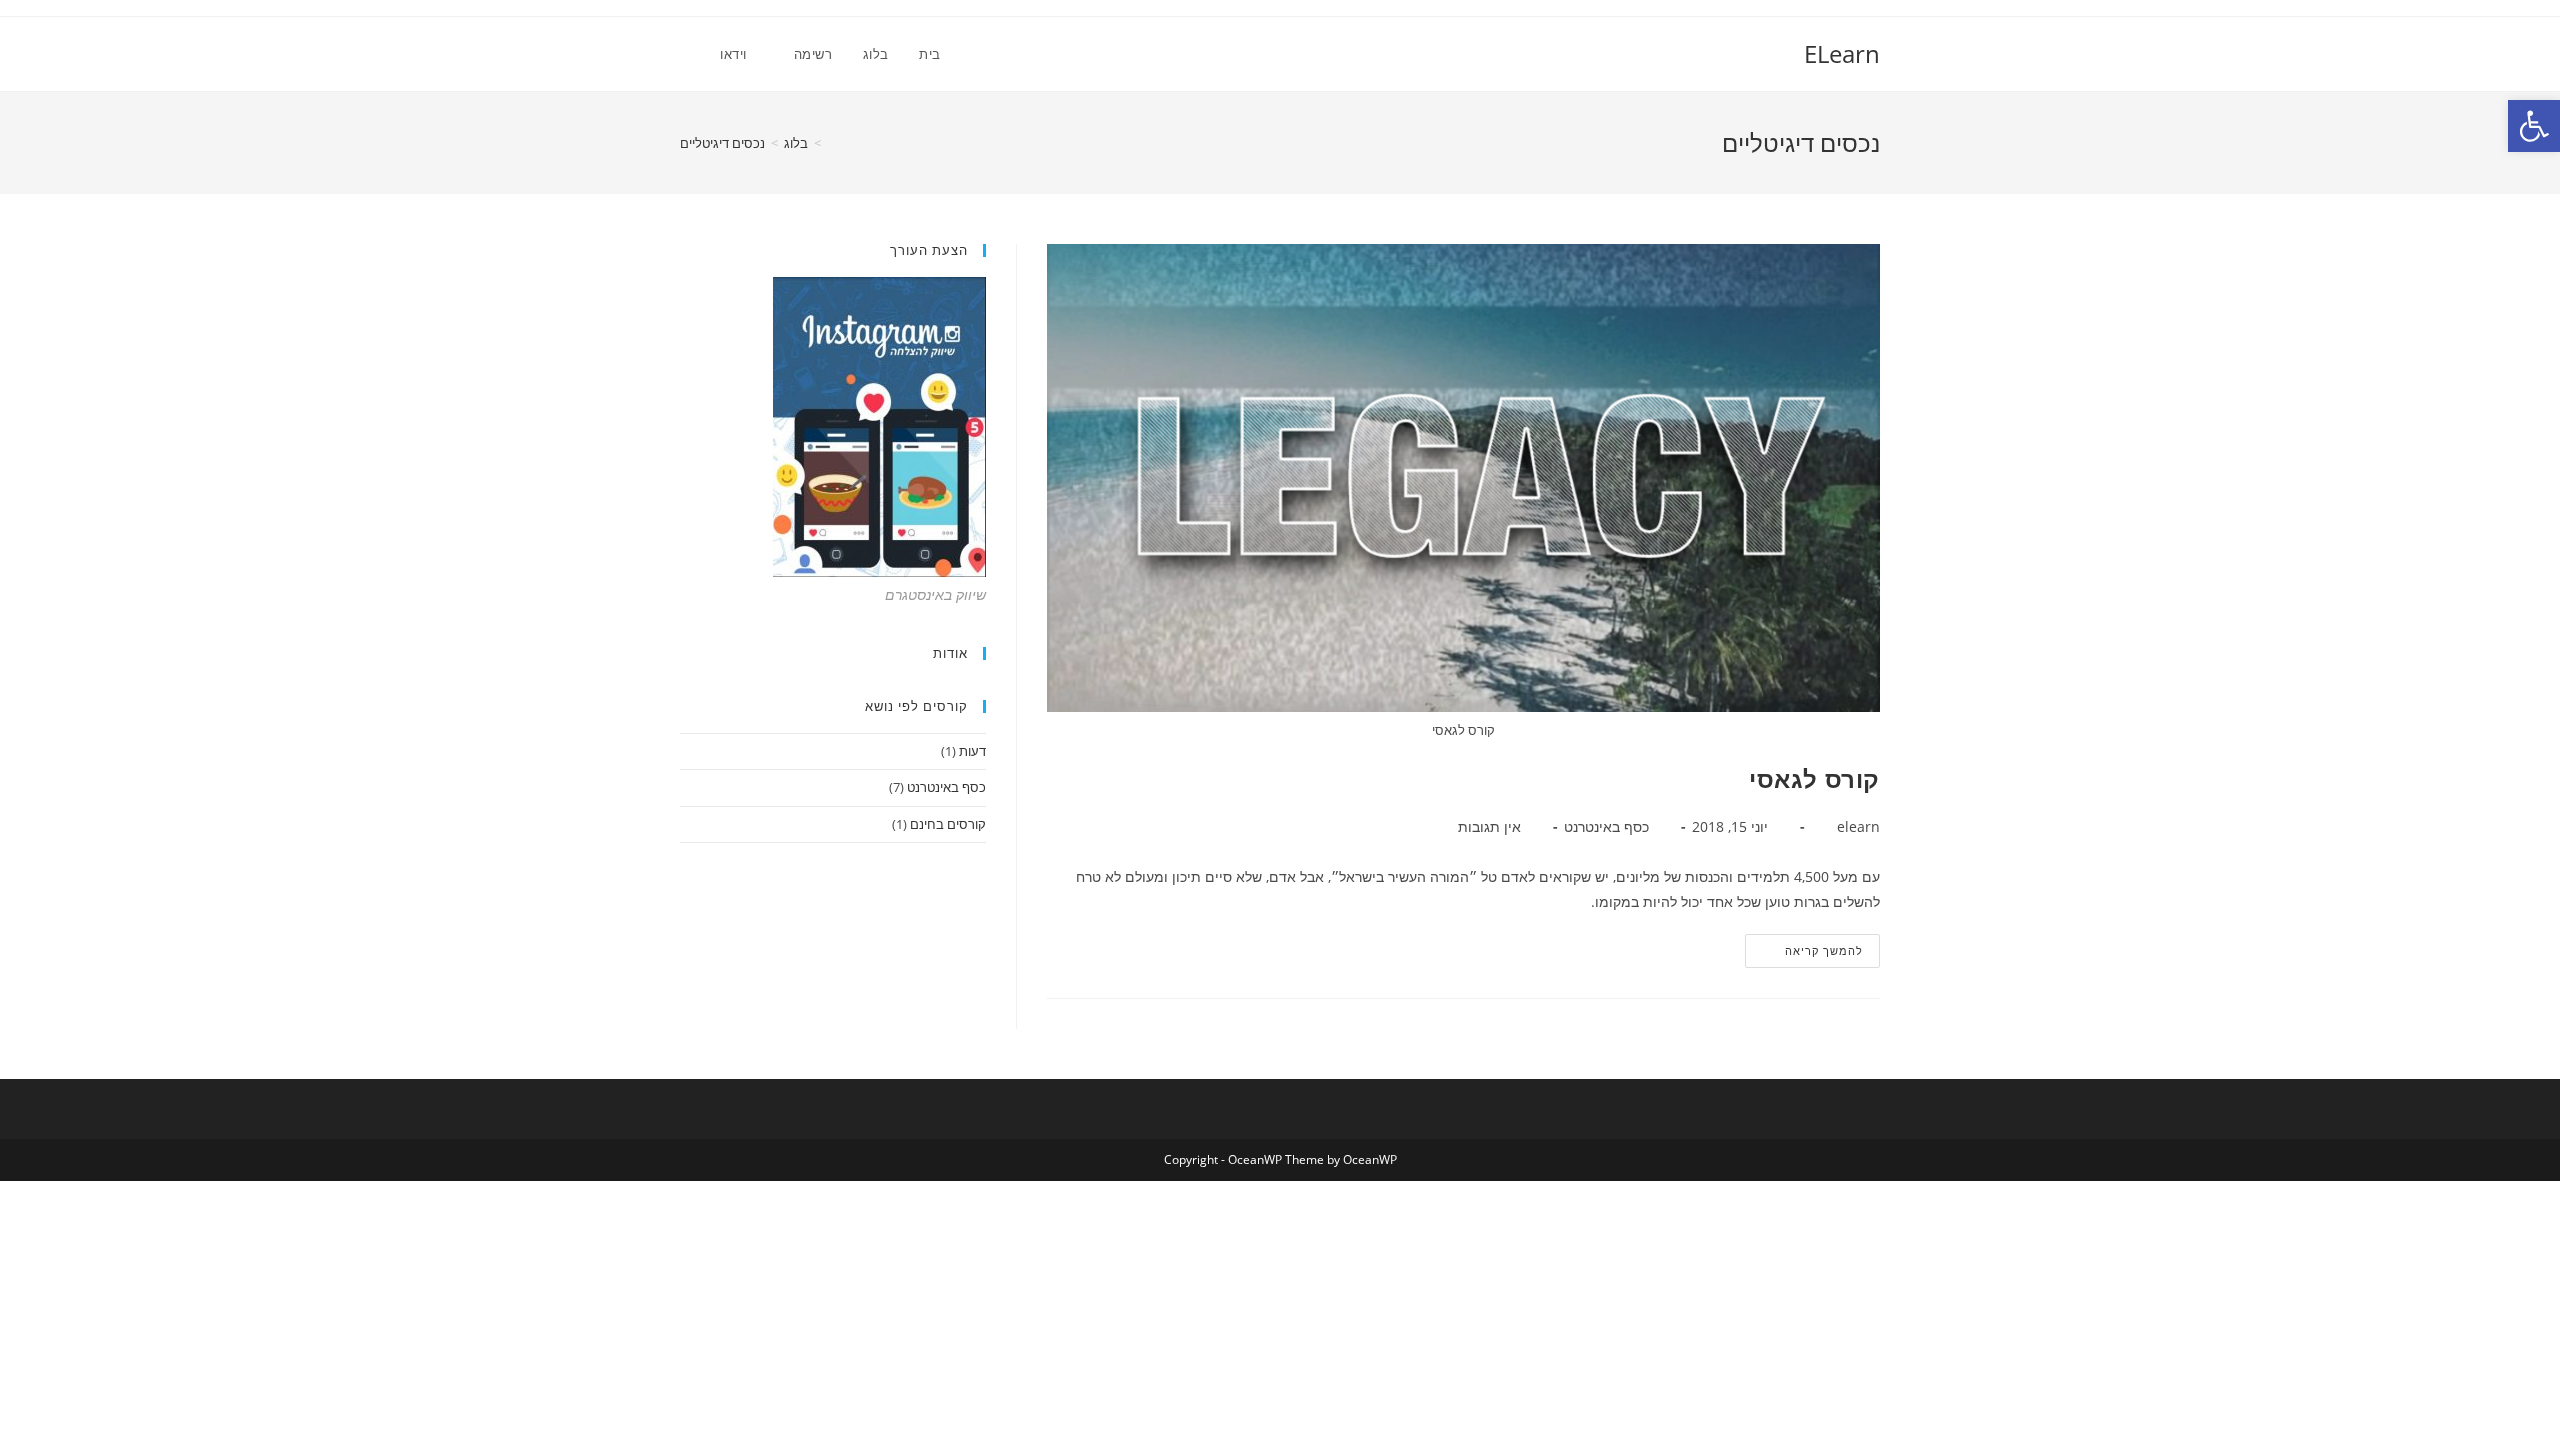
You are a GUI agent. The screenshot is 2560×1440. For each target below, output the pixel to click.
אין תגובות (1489, 826)
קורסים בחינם (948, 824)
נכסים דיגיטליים (722, 143)
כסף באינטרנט (1606, 826)
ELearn (1842, 53)
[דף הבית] (832, 143)
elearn (1858, 826)
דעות (972, 751)
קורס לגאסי (1814, 778)
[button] (2534, 126)
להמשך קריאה (1804, 954)
